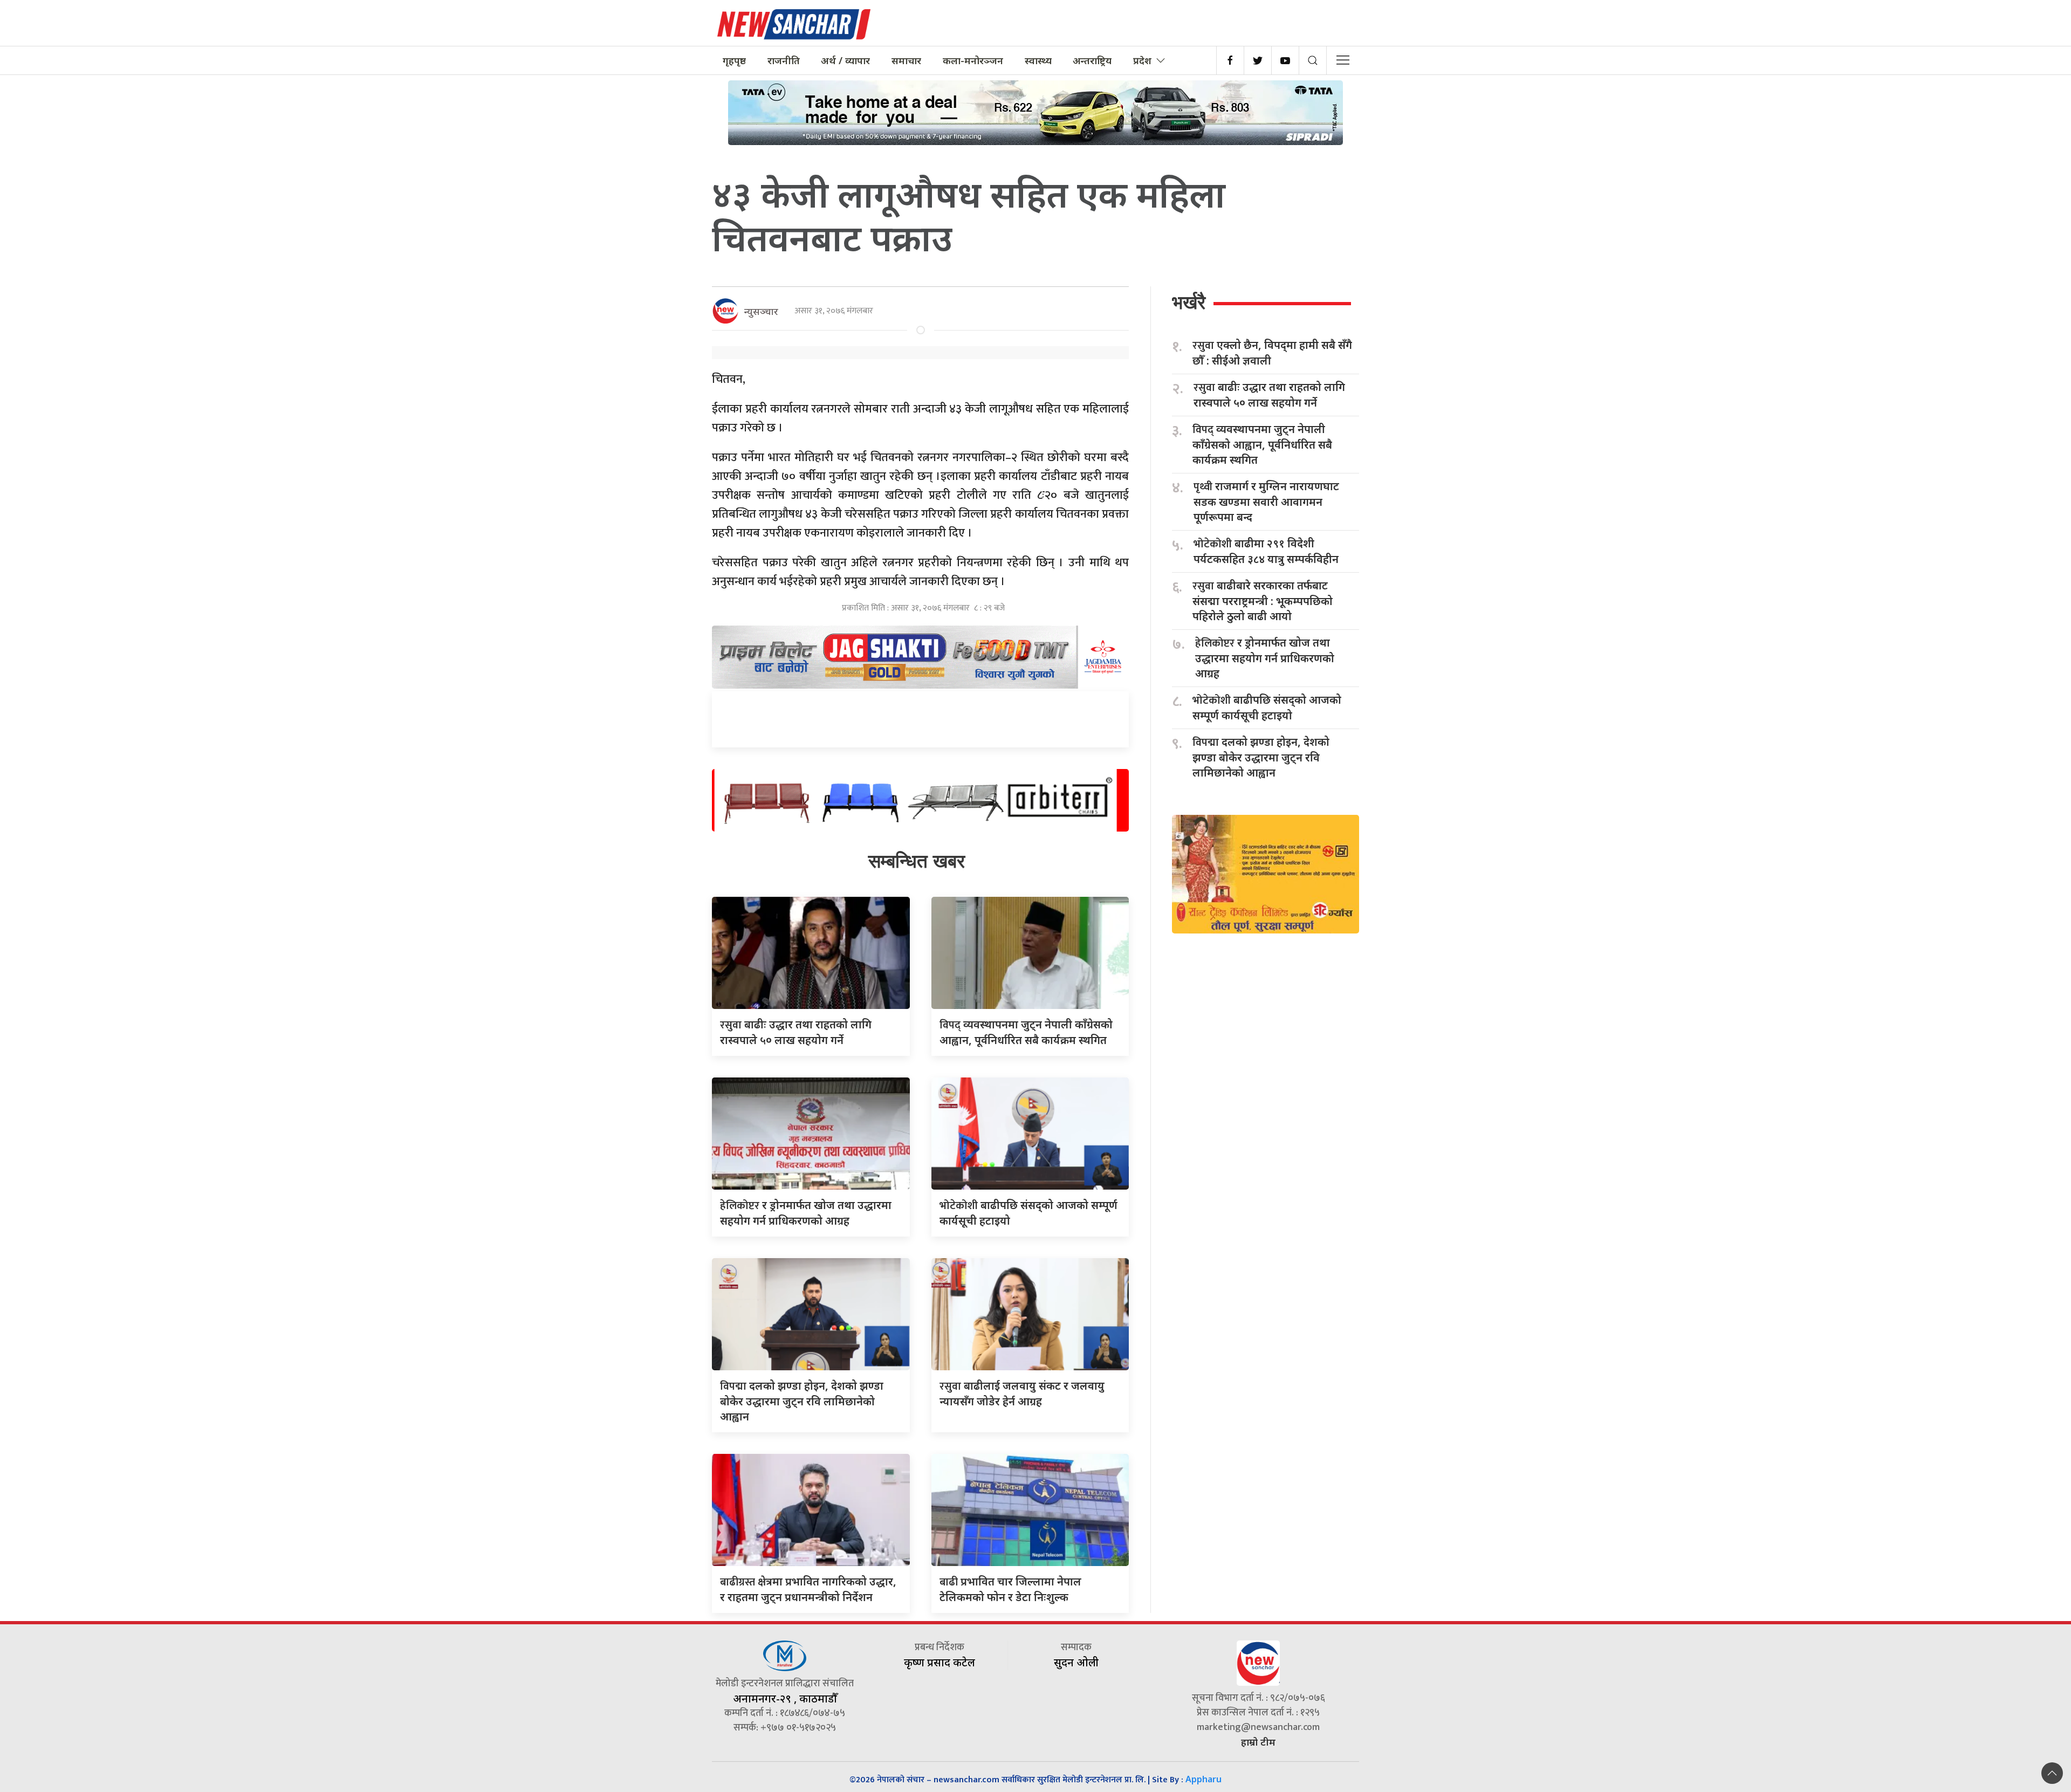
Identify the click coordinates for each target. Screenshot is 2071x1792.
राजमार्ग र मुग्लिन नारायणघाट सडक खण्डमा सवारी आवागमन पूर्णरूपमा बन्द (1266, 502)
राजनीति (784, 60)
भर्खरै (1189, 302)
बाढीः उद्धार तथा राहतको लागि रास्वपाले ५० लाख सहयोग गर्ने (1269, 395)
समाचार (906, 60)
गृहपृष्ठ (734, 60)
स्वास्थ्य (1038, 60)
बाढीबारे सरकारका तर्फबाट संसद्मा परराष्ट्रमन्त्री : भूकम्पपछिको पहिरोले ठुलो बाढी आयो (1263, 601)
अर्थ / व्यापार (845, 60)
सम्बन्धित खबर (917, 861)
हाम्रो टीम (1258, 1742)
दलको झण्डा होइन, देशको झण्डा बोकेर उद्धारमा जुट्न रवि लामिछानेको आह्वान (802, 1401)
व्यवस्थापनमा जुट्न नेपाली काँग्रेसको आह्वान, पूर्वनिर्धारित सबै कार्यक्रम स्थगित (1262, 444)
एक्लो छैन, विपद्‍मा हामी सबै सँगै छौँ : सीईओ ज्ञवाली (1272, 353)
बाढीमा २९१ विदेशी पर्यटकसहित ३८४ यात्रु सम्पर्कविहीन (1266, 551)
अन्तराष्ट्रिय (1092, 60)
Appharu (1203, 1779)
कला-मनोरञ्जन (973, 60)
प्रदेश (1142, 60)
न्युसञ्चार (761, 311)
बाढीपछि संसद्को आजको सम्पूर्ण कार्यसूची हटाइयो (1267, 708)
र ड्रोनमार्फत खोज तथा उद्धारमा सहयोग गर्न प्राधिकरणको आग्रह (1265, 658)
